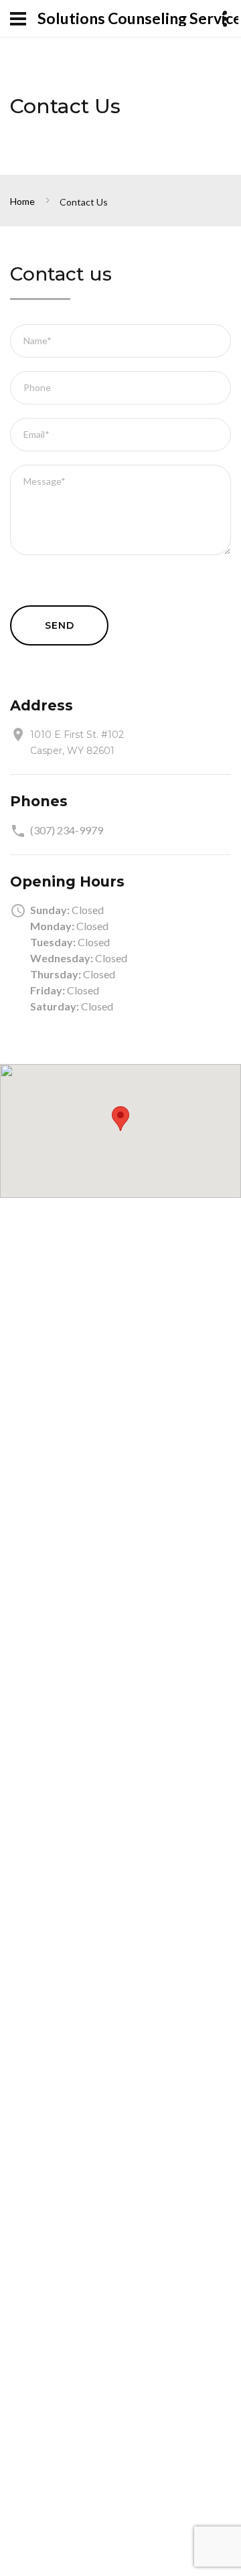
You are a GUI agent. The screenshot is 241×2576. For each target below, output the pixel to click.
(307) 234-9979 (67, 830)
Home (22, 201)
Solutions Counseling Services (138, 18)
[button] (120, 1119)
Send (59, 625)
